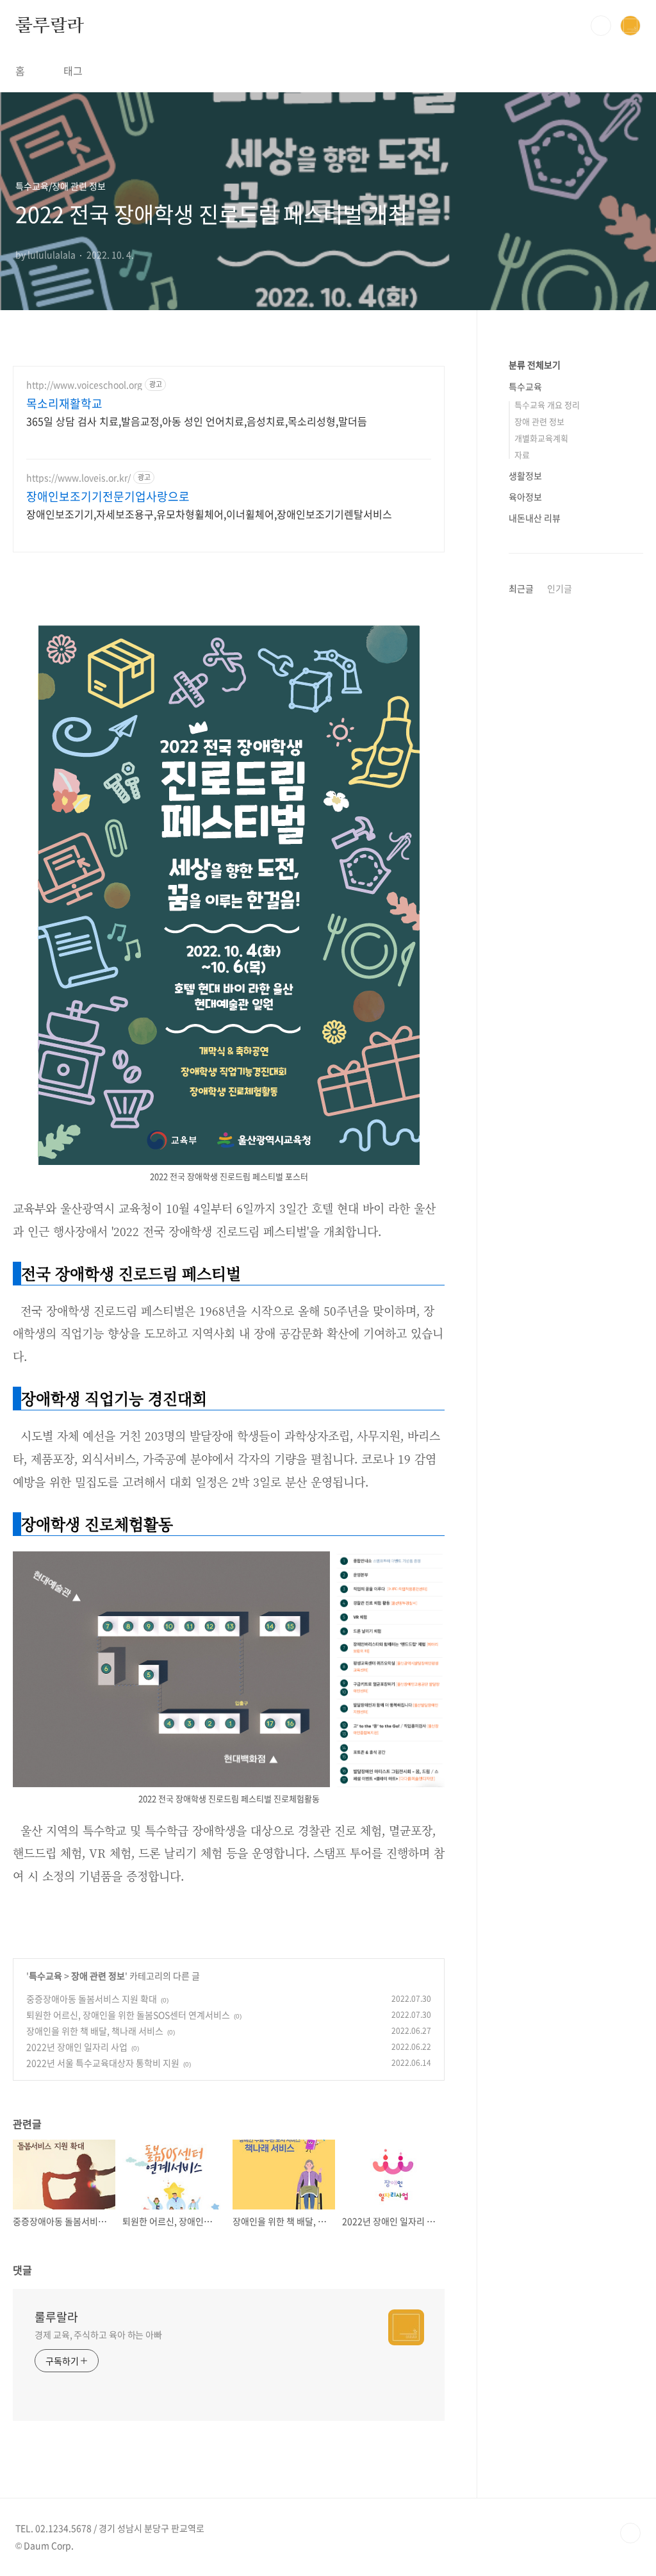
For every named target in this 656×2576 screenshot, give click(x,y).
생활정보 (525, 475)
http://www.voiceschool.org (84, 385)
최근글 (521, 588)
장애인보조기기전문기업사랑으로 (108, 497)
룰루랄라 (50, 25)
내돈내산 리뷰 (535, 518)
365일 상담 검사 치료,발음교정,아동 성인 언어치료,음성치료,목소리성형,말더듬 (197, 421)
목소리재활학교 (64, 404)
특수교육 (45, 1976)
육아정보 (525, 497)
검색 (601, 26)
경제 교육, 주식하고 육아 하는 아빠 (98, 2334)
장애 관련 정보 (98, 1976)
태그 (73, 70)
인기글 (560, 588)
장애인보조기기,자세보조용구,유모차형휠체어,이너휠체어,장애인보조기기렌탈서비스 (209, 514)
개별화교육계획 (541, 438)
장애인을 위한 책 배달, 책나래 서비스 (95, 2031)
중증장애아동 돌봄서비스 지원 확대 (92, 1999)
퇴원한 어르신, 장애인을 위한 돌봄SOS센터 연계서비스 (128, 2015)
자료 (522, 455)
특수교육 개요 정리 (547, 405)
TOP (630, 2533)
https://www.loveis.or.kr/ (78, 478)
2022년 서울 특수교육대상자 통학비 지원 (103, 2063)
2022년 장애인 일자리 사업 (77, 2047)
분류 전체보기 (535, 365)
